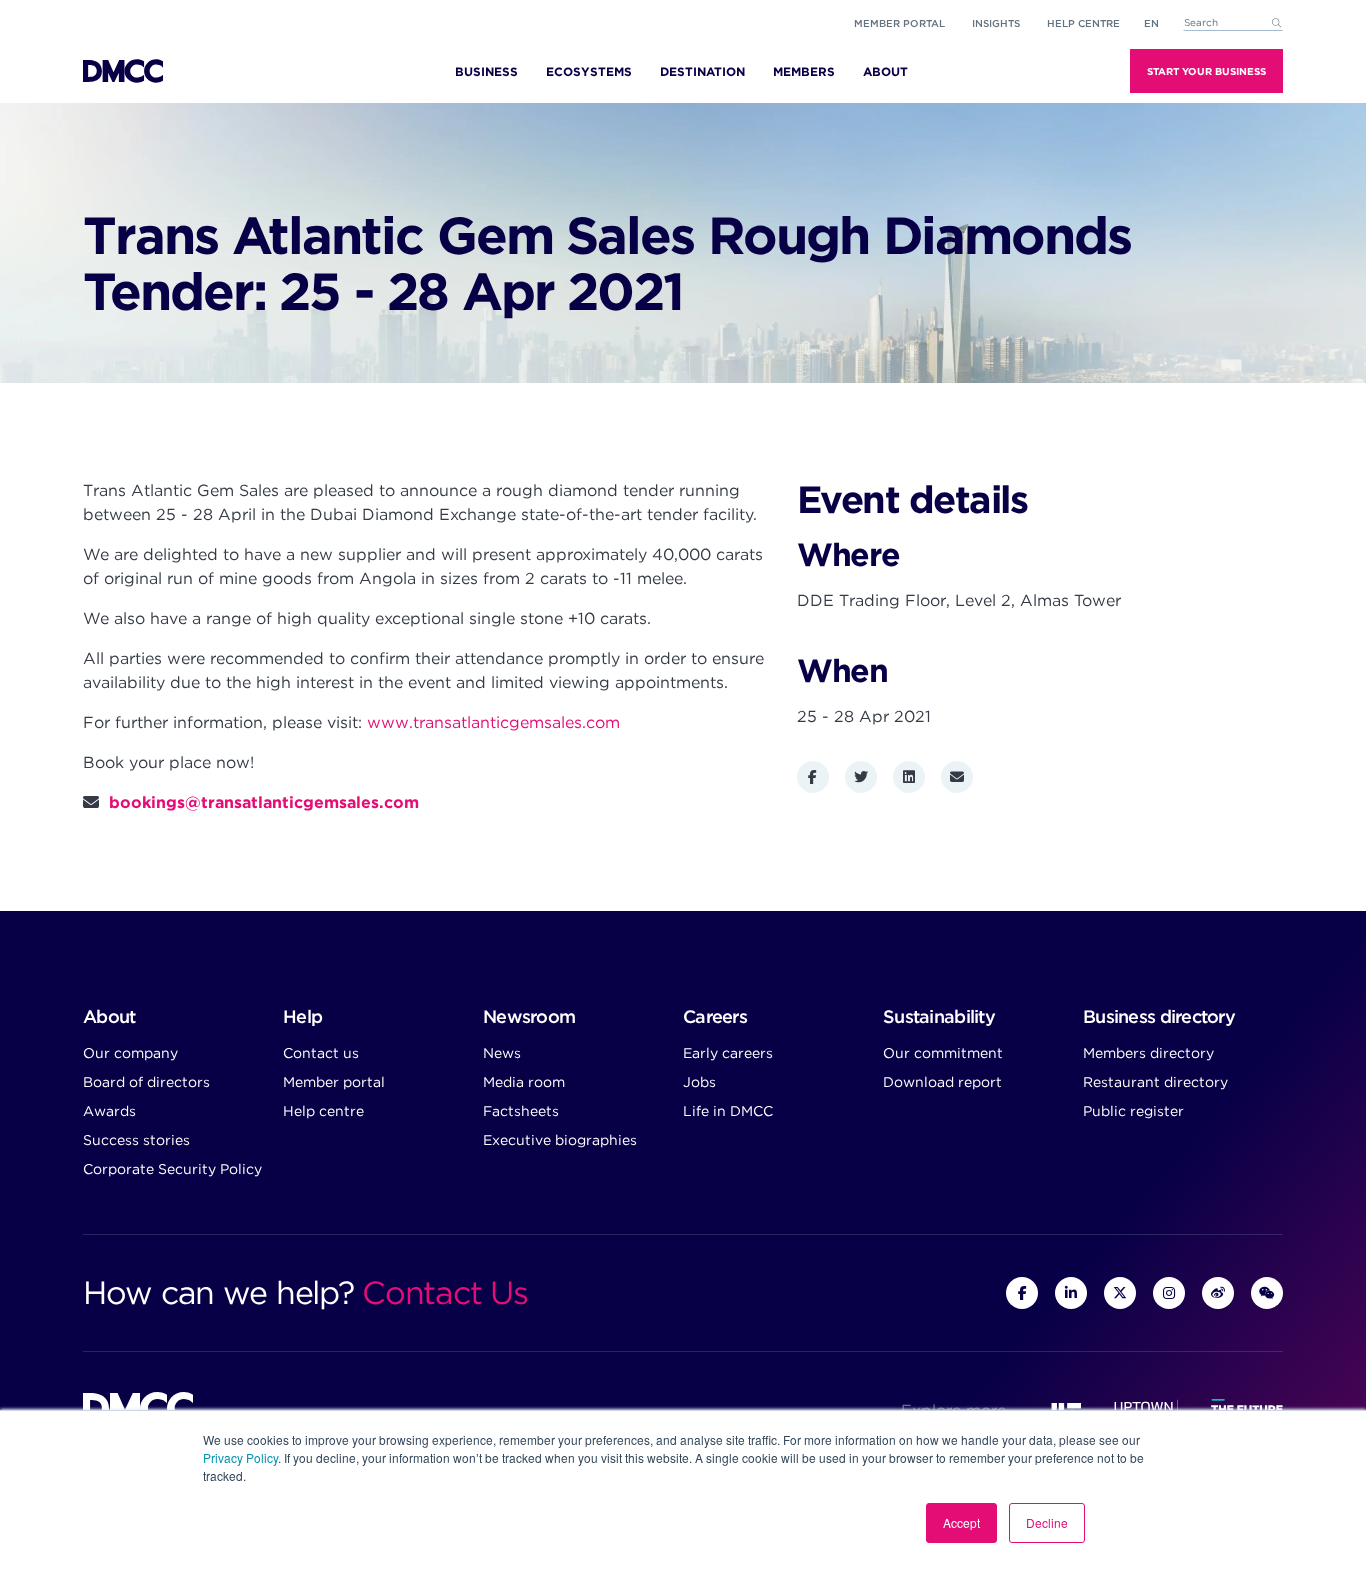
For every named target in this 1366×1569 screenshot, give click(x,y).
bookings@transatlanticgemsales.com (264, 802)
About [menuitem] (885, 71)
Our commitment (943, 1053)
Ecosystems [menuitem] (589, 71)
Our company (130, 1053)
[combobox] (1233, 23)
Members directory (1148, 1053)
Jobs (699, 1082)
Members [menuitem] (804, 71)
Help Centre (1083, 23)
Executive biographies (560, 1140)
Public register (1133, 1111)
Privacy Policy (240, 1457)
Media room (524, 1082)
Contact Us (444, 1292)
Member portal (899, 23)
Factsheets (521, 1111)
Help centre (323, 1111)
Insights (996, 23)
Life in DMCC (728, 1111)
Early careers (728, 1053)
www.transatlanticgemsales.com (493, 722)
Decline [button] (1047, 1522)
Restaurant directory (1155, 1082)
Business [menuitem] (486, 71)
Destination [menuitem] (702, 71)
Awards (109, 1111)
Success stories (136, 1140)
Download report (942, 1082)
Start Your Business (1206, 71)
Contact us (321, 1053)
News (502, 1053)
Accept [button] (961, 1522)
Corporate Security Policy (172, 1169)
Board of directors (146, 1082)
